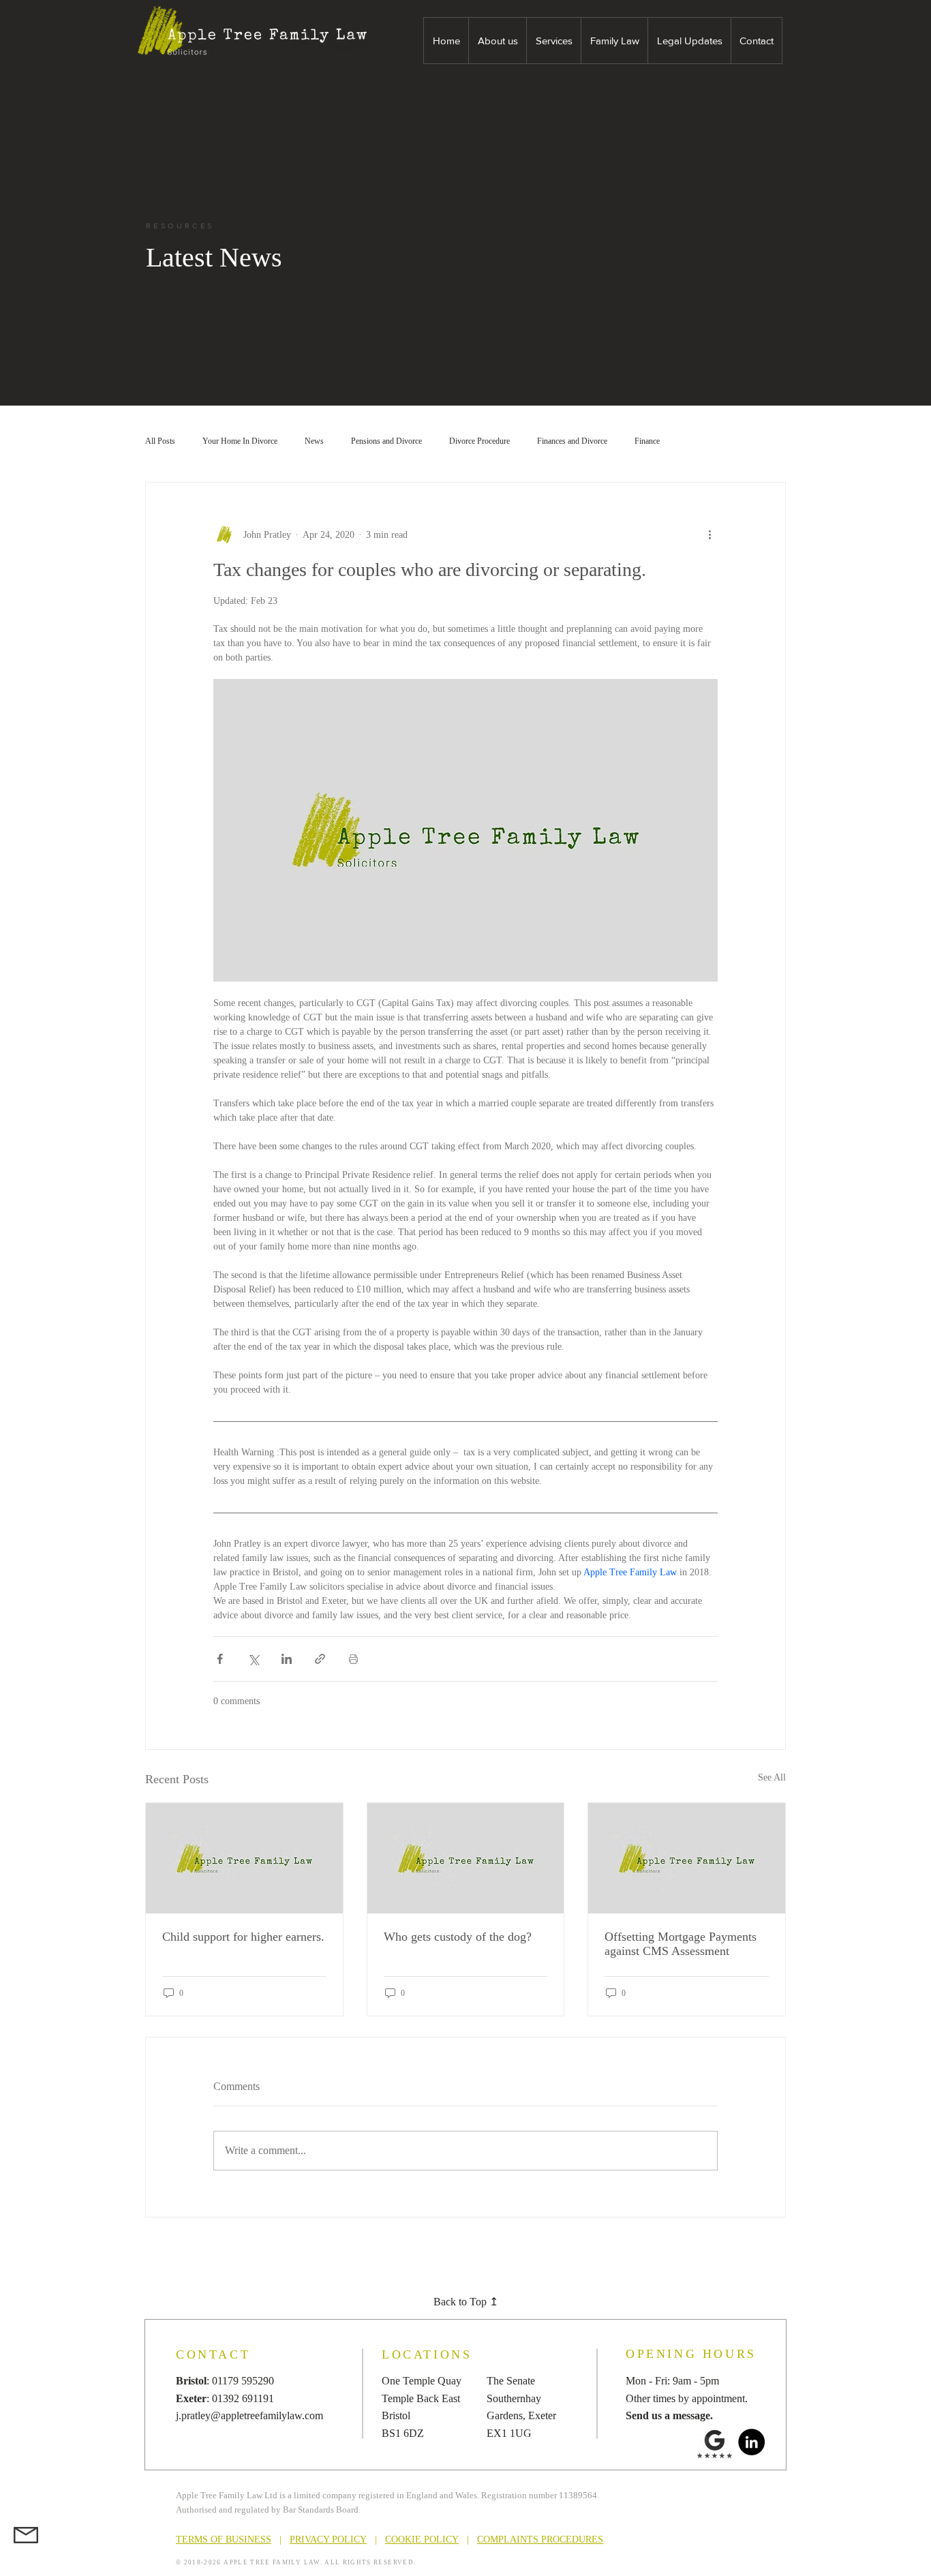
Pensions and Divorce (386, 441)
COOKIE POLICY (422, 2540)
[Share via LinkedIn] (287, 1659)
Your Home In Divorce (240, 441)
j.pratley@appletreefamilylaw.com (249, 2415)
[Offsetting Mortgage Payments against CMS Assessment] (687, 1858)
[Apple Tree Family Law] (466, 1858)
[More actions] (709, 534)
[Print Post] (353, 1659)
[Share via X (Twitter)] (253, 1659)
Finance (647, 441)
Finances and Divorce (572, 441)
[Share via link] (320, 1659)
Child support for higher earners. (243, 1937)
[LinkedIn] (751, 2442)
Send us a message (668, 2415)
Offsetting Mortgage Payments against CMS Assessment (681, 1944)
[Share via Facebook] (220, 1659)
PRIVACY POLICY (328, 2540)
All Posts (160, 441)
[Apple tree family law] (244, 1858)
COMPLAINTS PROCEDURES (540, 2540)
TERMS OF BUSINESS (224, 2540)
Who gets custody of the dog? (458, 1937)
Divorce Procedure (479, 441)
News (314, 441)
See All (772, 1777)
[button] (497, 41)
